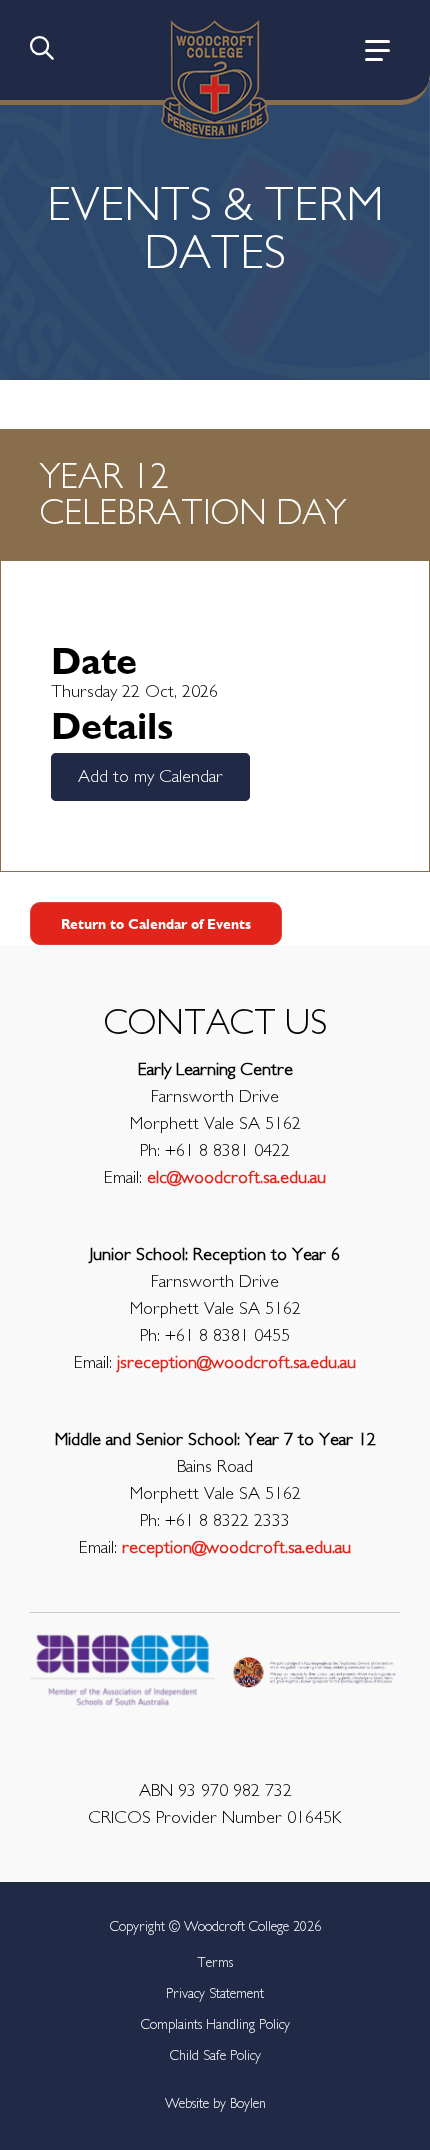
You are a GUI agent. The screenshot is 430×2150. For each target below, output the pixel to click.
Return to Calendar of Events (156, 923)
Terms (215, 1963)
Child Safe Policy (215, 2056)
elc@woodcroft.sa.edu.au (236, 1178)
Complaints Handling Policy (215, 2025)
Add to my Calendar (150, 777)
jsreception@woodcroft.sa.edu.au (236, 1363)
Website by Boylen (215, 2104)
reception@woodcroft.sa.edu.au (236, 1548)
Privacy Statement (215, 1994)
